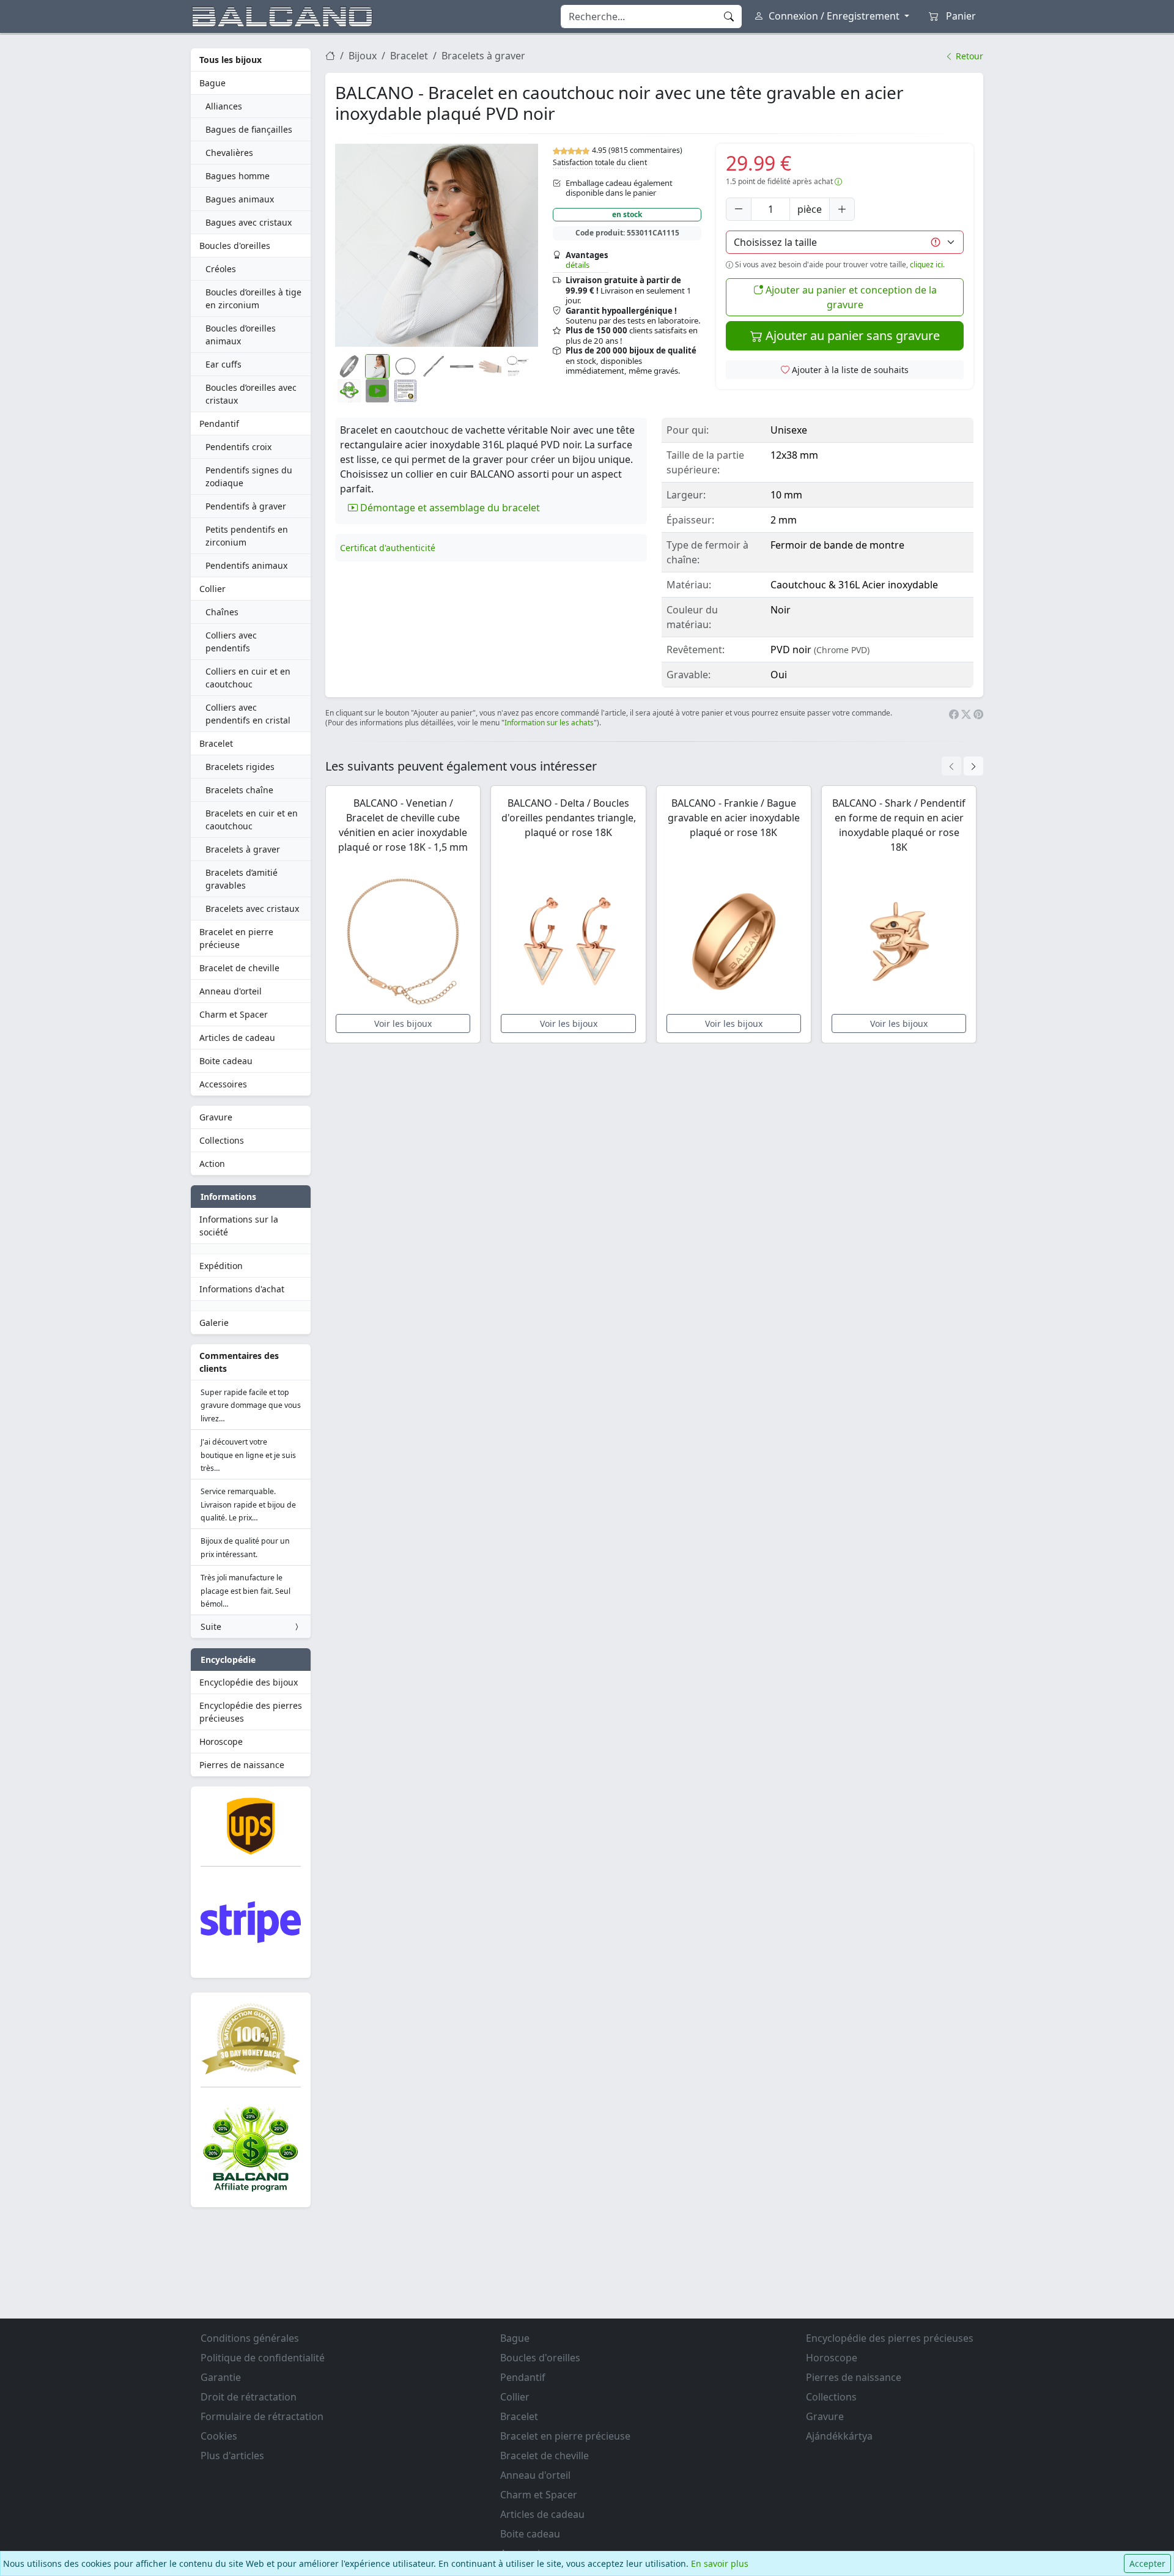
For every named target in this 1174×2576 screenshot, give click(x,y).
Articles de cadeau (237, 1038)
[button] (437, 245)
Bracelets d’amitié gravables (242, 879)
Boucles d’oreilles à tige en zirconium (253, 298)
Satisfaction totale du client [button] (600, 162)
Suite (211, 1627)
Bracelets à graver (243, 849)
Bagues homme (238, 176)
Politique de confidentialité (263, 2358)
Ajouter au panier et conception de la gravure (850, 297)
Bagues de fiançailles (249, 129)
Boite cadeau (226, 1061)
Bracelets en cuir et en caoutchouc (252, 820)
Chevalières (229, 153)
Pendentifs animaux (246, 565)
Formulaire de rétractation (262, 2416)
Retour (968, 56)
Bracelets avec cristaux (252, 909)
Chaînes (222, 612)
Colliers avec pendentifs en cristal (248, 714)
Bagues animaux (240, 199)
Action (212, 1164)
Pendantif (219, 424)
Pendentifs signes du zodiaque (249, 476)
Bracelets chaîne (239, 790)
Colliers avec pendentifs (231, 642)
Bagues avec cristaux (249, 222)
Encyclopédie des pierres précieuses (251, 1712)
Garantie (221, 2377)
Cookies (219, 2436)
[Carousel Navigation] (962, 766)
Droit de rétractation (249, 2397)
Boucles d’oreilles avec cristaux (251, 394)
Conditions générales (250, 2338)
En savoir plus (720, 2563)
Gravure (216, 1117)
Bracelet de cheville (239, 968)
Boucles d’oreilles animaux (241, 335)
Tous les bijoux (231, 60)
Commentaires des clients (239, 1362)
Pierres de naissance (242, 1765)
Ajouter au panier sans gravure (851, 335)
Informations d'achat (242, 1289)
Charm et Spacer (234, 1014)
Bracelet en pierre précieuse (236, 938)
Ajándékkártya (839, 2436)
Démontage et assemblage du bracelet (449, 508)
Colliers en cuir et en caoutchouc (248, 678)
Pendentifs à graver (246, 506)
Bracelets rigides (240, 767)
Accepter (1147, 2563)
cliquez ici (926, 265)
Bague (212, 83)
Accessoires (223, 1084)
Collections (222, 1140)
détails (578, 265)
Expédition (221, 1266)
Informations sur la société (239, 1226)
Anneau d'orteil (231, 991)
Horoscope (221, 1741)
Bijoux (363, 56)
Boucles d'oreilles (235, 246)
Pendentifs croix (238, 447)
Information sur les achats (549, 723)
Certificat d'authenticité (388, 548)
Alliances (224, 106)
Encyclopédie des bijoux (249, 1682)
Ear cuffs (223, 364)
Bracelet (216, 743)
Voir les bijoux (403, 1023)
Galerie (214, 1323)
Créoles (221, 269)
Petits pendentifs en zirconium (247, 536)
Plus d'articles (232, 2456)
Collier (212, 589)
